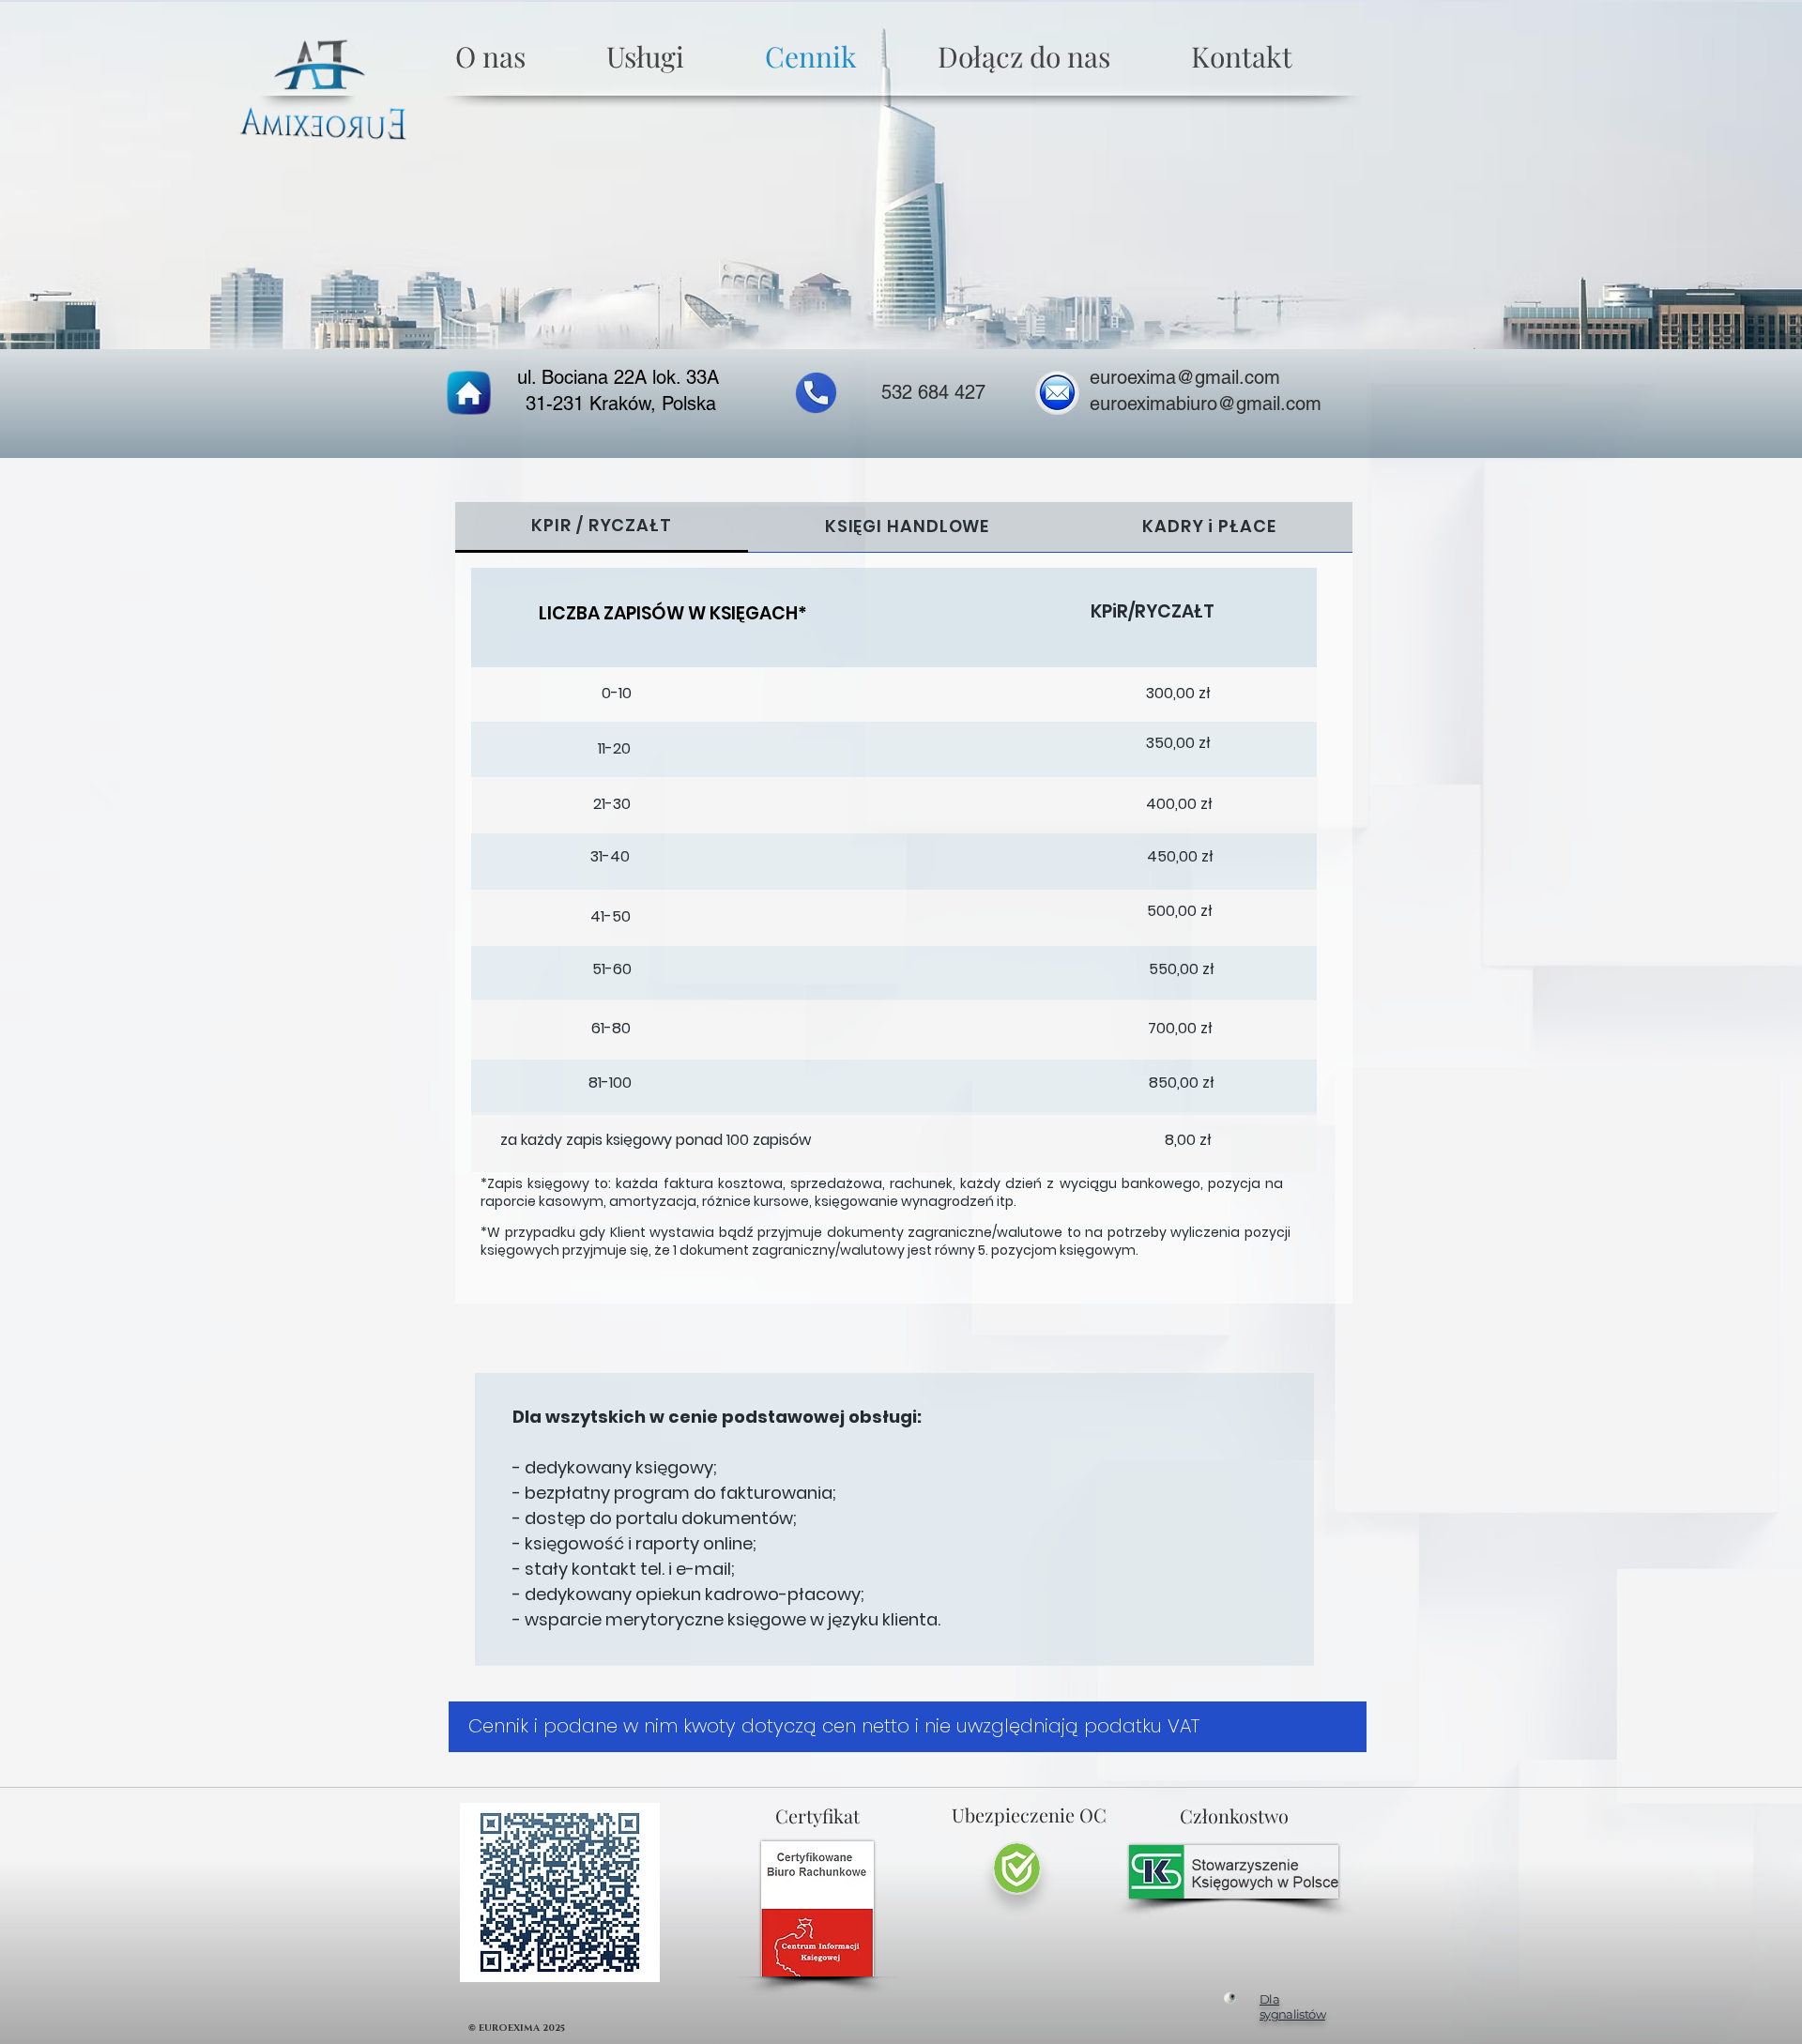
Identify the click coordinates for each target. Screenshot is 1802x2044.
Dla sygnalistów (1292, 2006)
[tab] (602, 527)
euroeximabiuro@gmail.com (1206, 404)
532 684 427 (933, 392)
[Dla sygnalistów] (1230, 1998)
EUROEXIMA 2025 (523, 2028)
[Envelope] (1057, 393)
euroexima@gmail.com (1185, 377)
